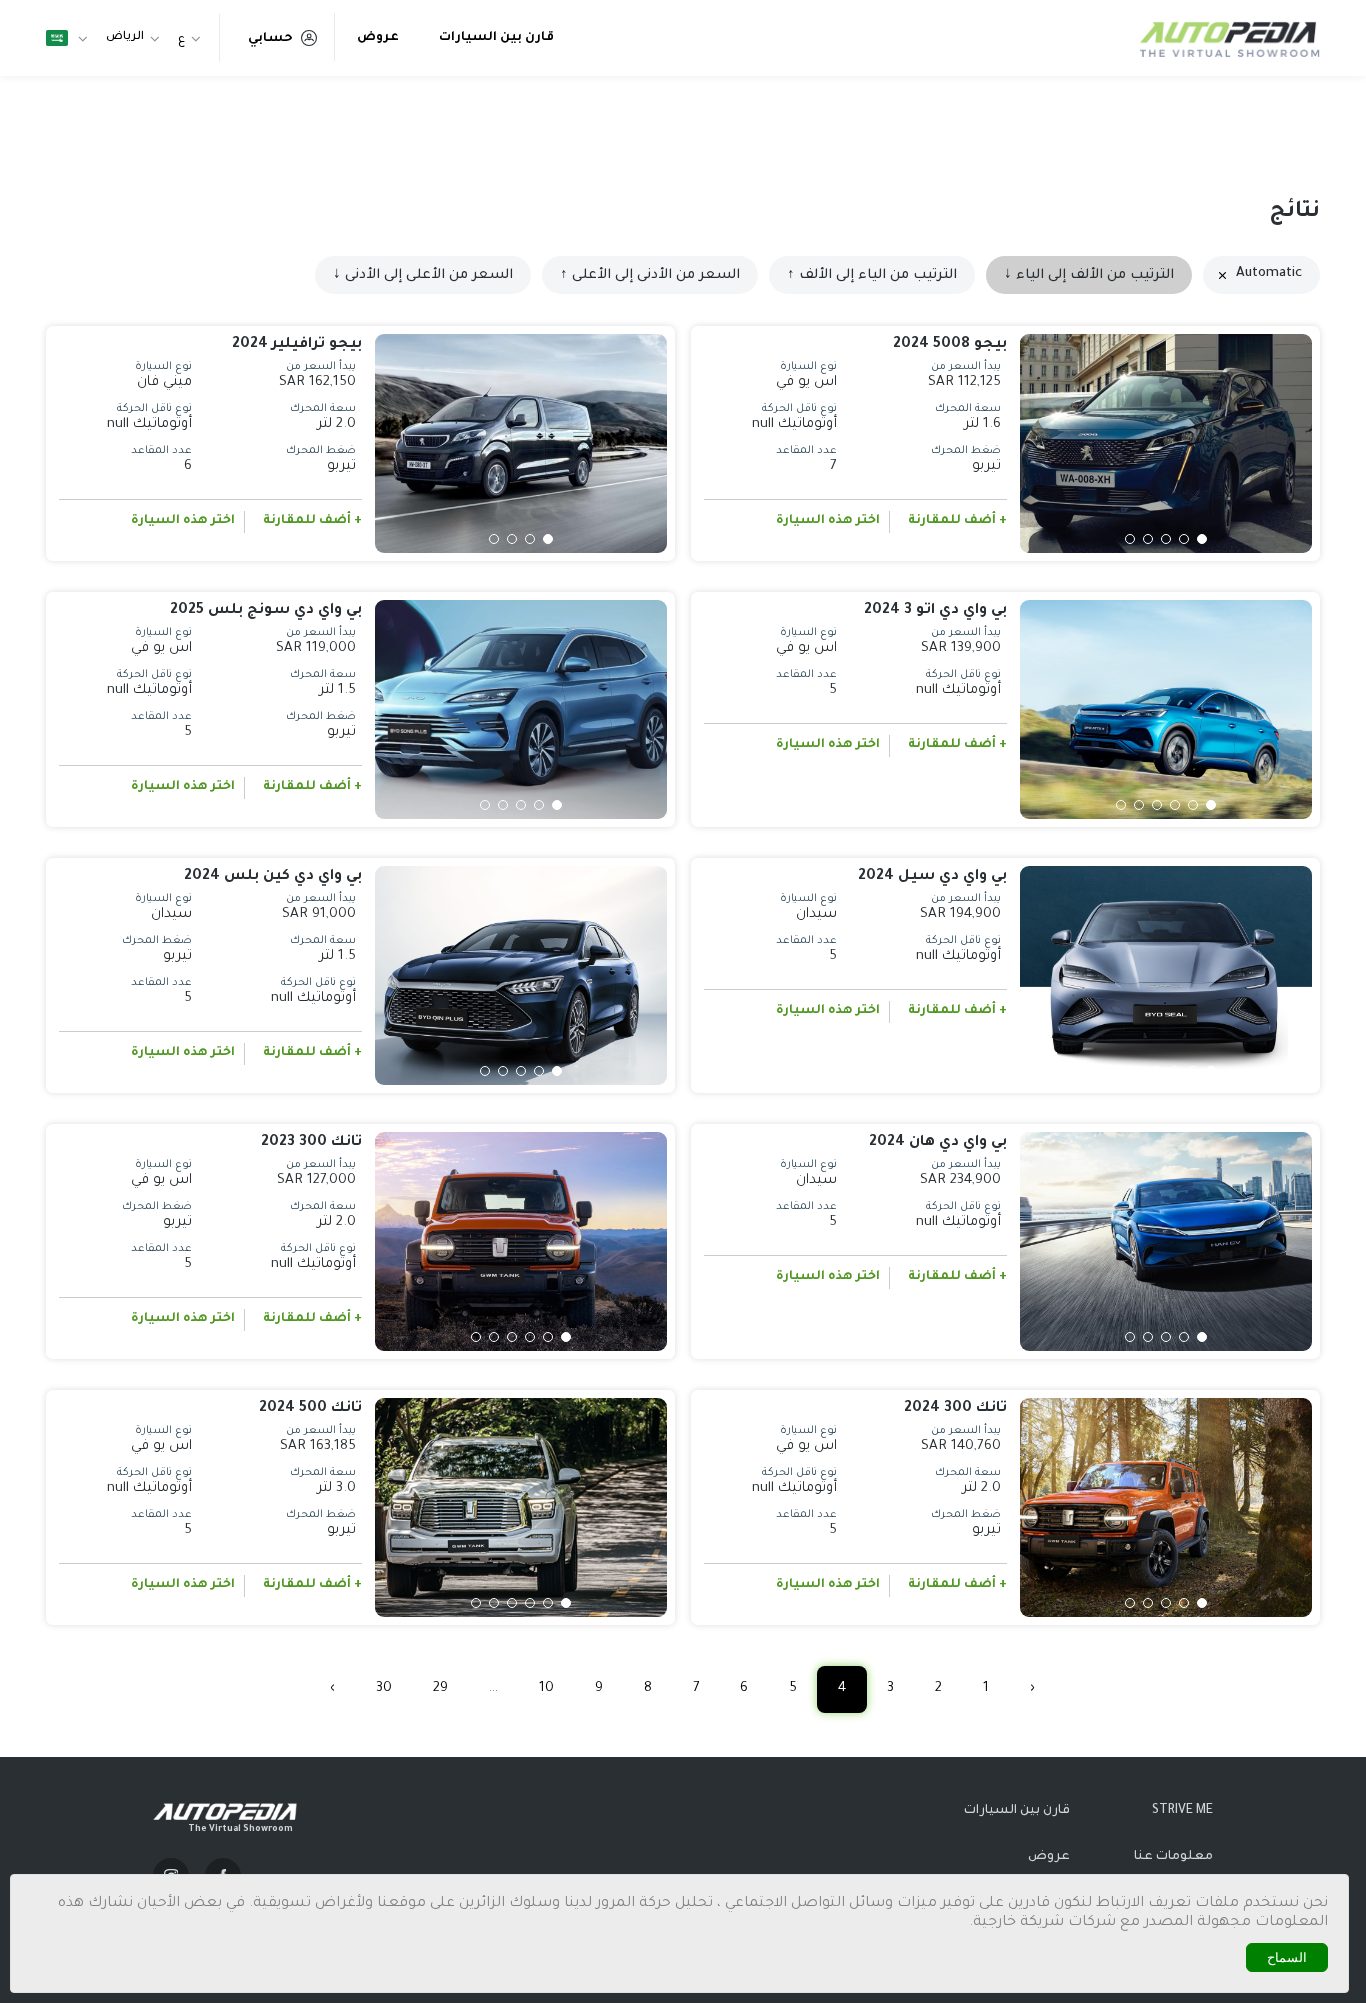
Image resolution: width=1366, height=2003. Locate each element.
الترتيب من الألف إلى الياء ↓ (1089, 275)
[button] (1202, 539)
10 (546, 1688)
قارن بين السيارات (496, 38)
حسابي (270, 39)
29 (440, 1688)
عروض (378, 38)
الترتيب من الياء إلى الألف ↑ (872, 275)
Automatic (1269, 273)
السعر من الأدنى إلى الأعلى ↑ (650, 275)
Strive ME (1182, 1811)
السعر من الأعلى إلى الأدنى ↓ (423, 275)
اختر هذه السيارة (828, 521)
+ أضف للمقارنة (957, 521)
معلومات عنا (1173, 1857)
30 (384, 1688)
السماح (1287, 1957)
